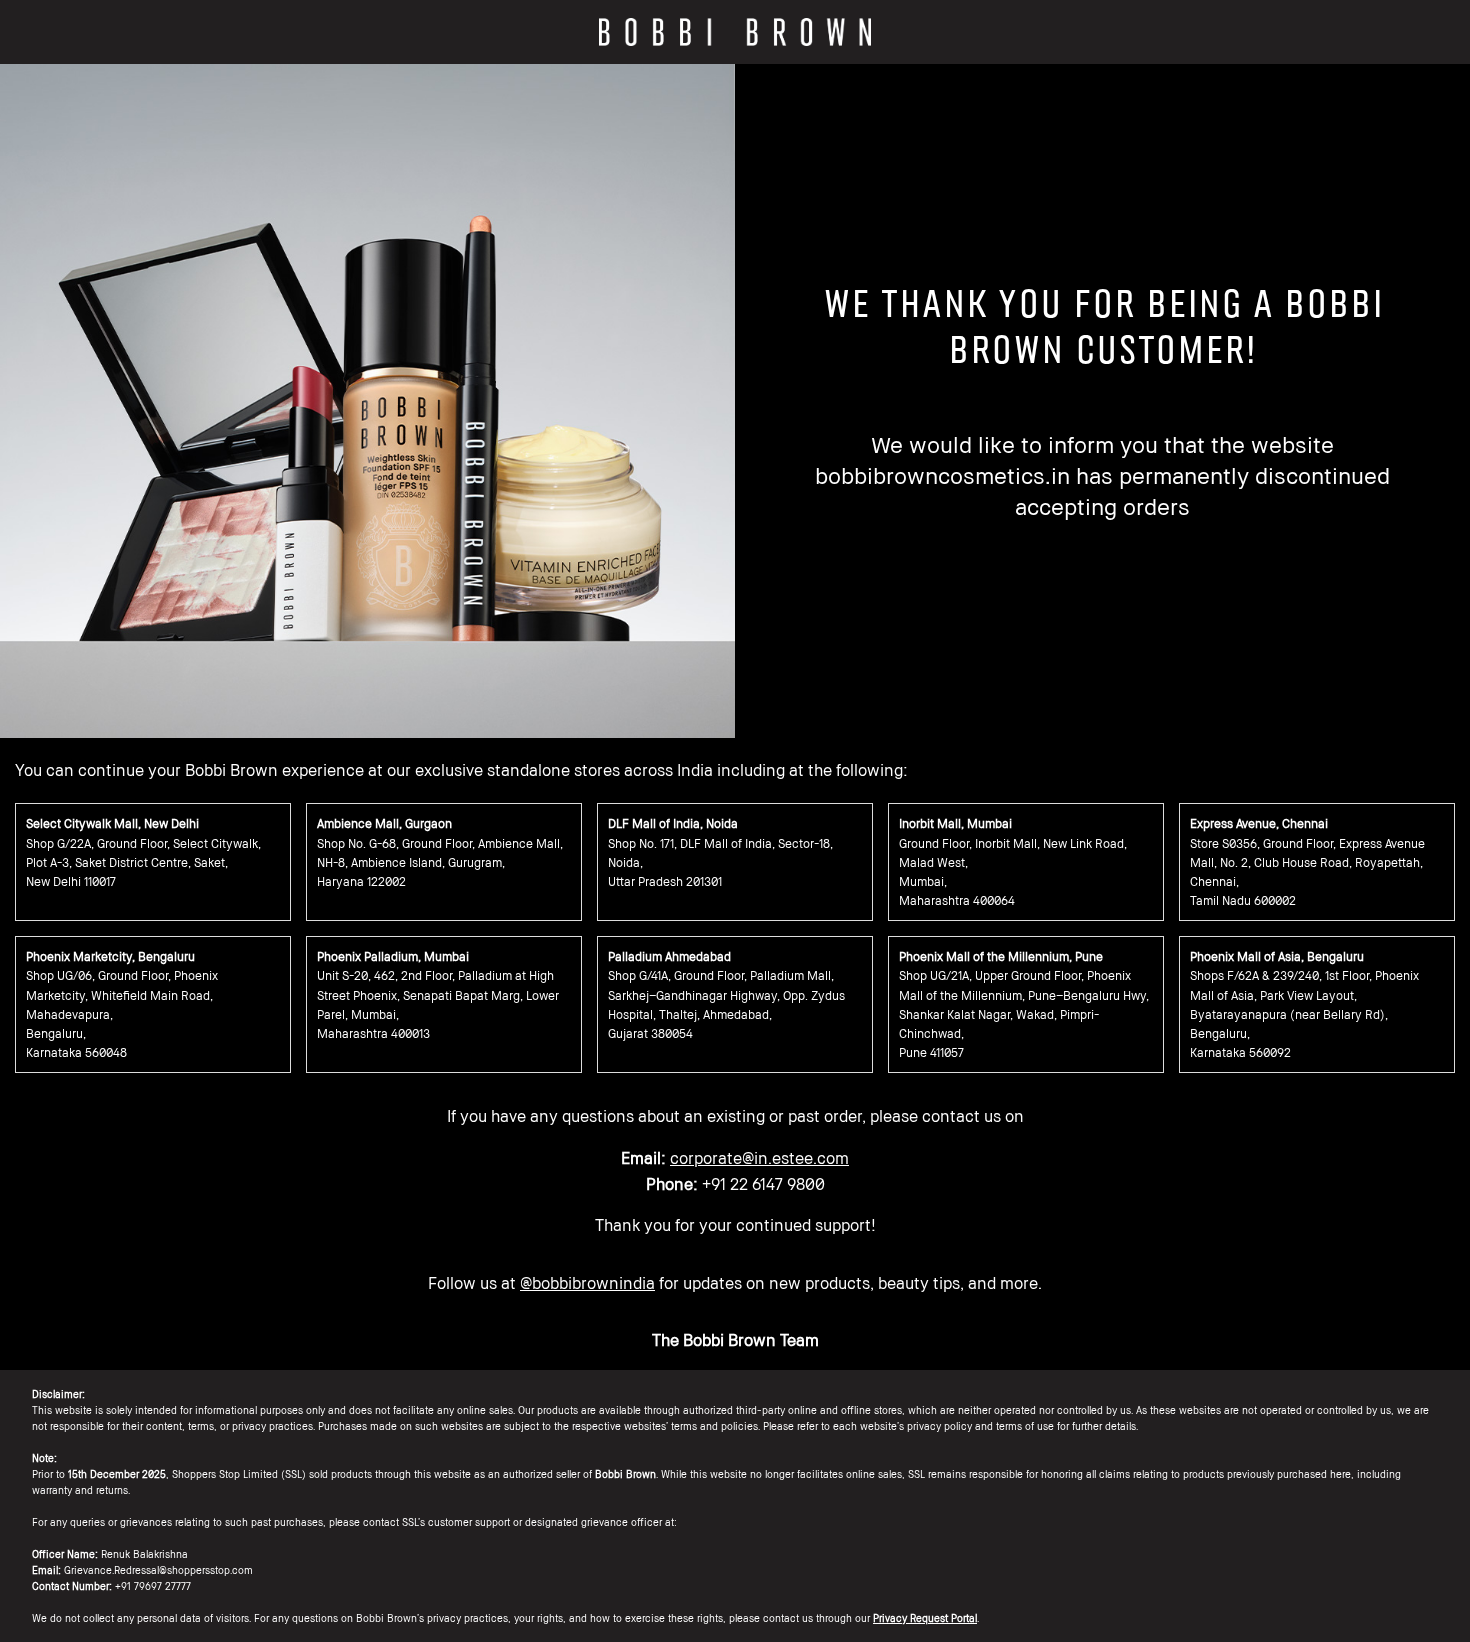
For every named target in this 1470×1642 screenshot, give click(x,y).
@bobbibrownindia (587, 1283)
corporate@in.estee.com (759, 1158)
